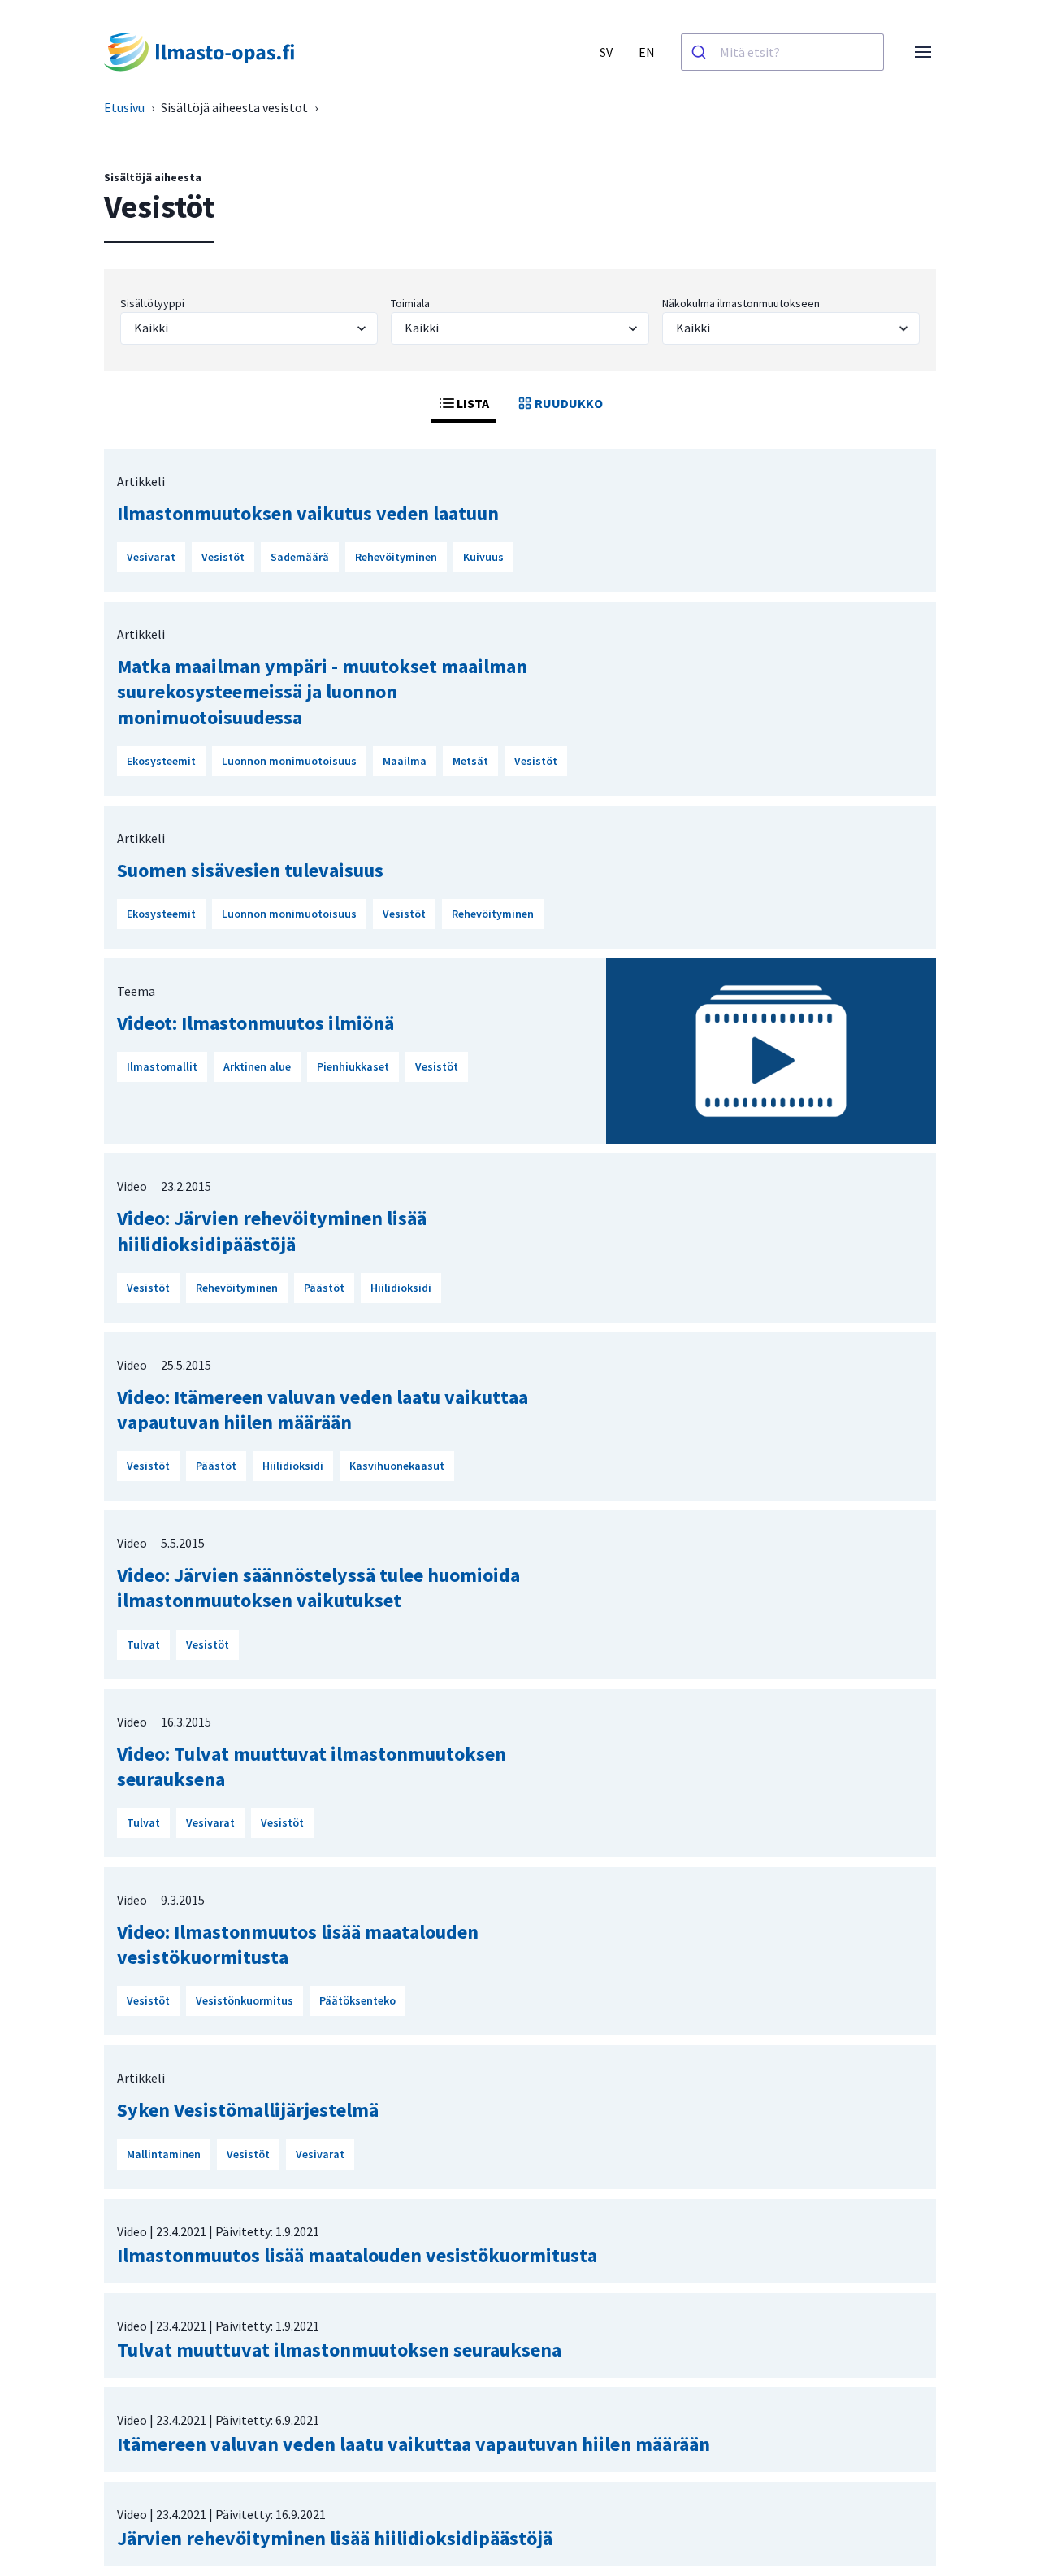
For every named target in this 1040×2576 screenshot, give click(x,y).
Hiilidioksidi (401, 1288)
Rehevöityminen (396, 557)
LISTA (473, 403)
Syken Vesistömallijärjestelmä (248, 2110)
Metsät (470, 761)
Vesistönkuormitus (245, 2000)
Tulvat (143, 1644)
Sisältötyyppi (152, 303)
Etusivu (124, 107)
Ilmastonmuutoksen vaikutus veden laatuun (308, 513)
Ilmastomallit (162, 1066)
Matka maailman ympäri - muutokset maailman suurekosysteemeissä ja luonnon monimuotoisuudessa (322, 691)
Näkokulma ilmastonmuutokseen (741, 303)
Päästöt (324, 1288)
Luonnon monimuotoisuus (289, 761)
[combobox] (782, 52)
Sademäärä (300, 557)
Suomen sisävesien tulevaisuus (250, 870)
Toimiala (410, 303)
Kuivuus (483, 557)
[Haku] (701, 52)
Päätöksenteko (357, 2000)
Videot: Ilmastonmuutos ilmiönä (256, 1023)
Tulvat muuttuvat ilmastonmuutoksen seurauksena (339, 2350)
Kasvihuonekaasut (397, 1466)
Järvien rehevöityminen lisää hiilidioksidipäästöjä (335, 2538)
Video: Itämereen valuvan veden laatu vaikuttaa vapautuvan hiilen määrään (323, 1410)
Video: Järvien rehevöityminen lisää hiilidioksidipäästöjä (272, 1231)
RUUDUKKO (569, 403)
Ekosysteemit (161, 761)
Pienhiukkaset (353, 1066)
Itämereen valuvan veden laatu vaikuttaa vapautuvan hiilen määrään (414, 2444)
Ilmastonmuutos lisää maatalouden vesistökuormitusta (357, 2255)
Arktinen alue (257, 1066)
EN (647, 52)
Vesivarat (151, 557)
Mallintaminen (164, 2154)
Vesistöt (223, 557)
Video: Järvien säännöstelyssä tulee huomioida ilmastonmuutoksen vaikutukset (318, 1588)
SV (606, 52)
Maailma (405, 761)
